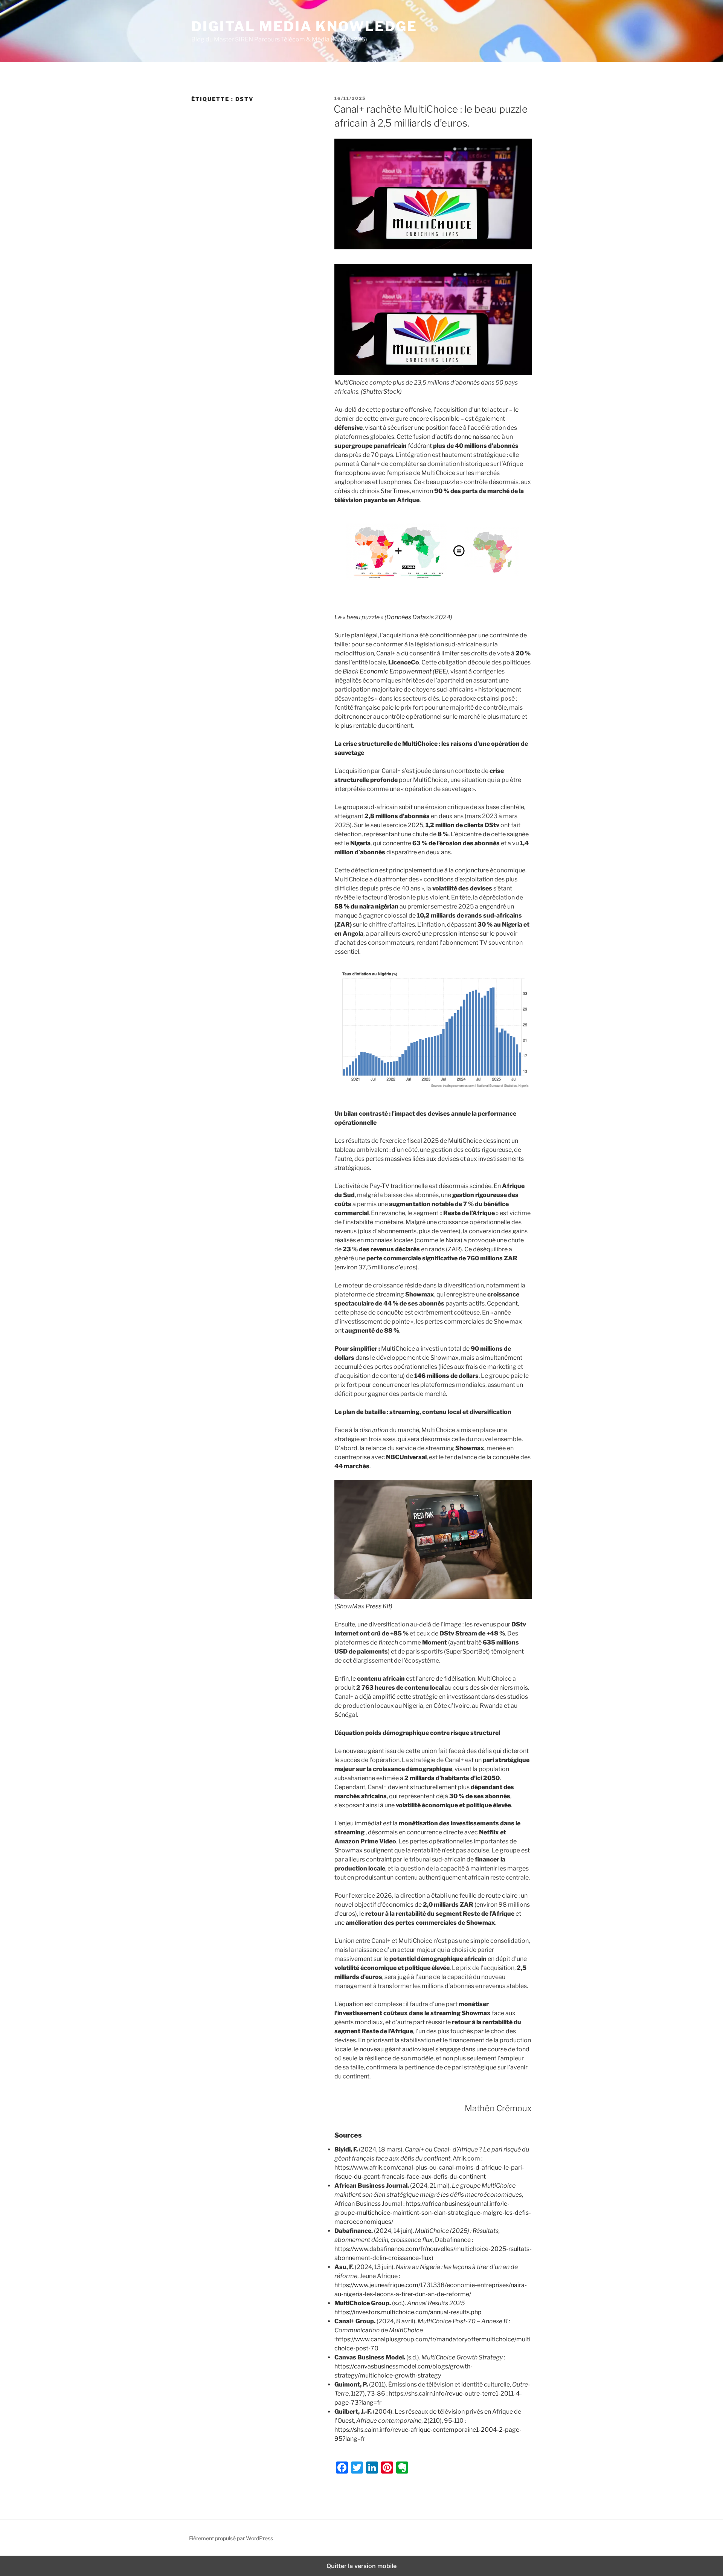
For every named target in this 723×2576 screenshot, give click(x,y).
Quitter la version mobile (361, 2566)
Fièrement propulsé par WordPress (231, 2538)
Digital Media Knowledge (304, 26)
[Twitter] (357, 2468)
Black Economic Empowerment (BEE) (395, 671)
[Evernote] (402, 2468)
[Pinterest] (387, 2468)
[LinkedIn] (372, 2468)
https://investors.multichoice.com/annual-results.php (408, 2312)
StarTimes (395, 491)
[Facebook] (342, 2468)
